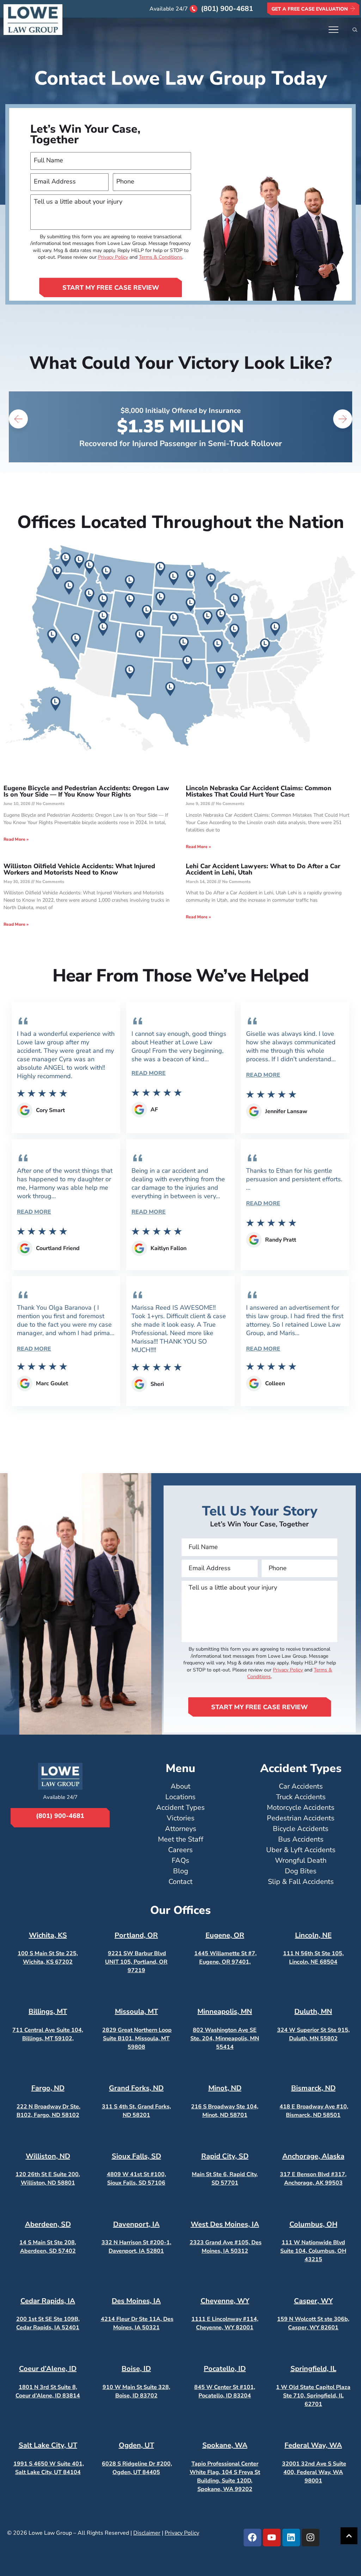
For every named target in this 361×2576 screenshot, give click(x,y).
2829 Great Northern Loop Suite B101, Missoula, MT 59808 (137, 2038)
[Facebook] (252, 2538)
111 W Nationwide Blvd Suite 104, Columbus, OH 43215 (313, 2251)
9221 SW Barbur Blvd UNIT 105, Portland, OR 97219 (136, 1962)
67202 (63, 1962)
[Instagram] (311, 2538)
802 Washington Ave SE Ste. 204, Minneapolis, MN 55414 (225, 2038)
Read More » (16, 839)
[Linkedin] (291, 2538)
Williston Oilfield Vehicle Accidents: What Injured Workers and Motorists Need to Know (79, 869)
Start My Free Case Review (111, 288)
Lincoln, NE (313, 1935)
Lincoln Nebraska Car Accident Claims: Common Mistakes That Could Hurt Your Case (259, 791)
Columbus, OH (313, 2224)
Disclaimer (147, 2533)
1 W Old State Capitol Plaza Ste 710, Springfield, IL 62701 (313, 2396)
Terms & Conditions (161, 257)
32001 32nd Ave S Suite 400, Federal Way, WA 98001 (314, 2472)
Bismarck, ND (313, 2088)
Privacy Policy (113, 257)
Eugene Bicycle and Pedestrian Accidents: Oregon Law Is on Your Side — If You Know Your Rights (86, 791)
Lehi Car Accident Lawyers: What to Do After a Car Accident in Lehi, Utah (263, 869)
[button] (18, 419)
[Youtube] (272, 2538)
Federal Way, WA (313, 2445)
